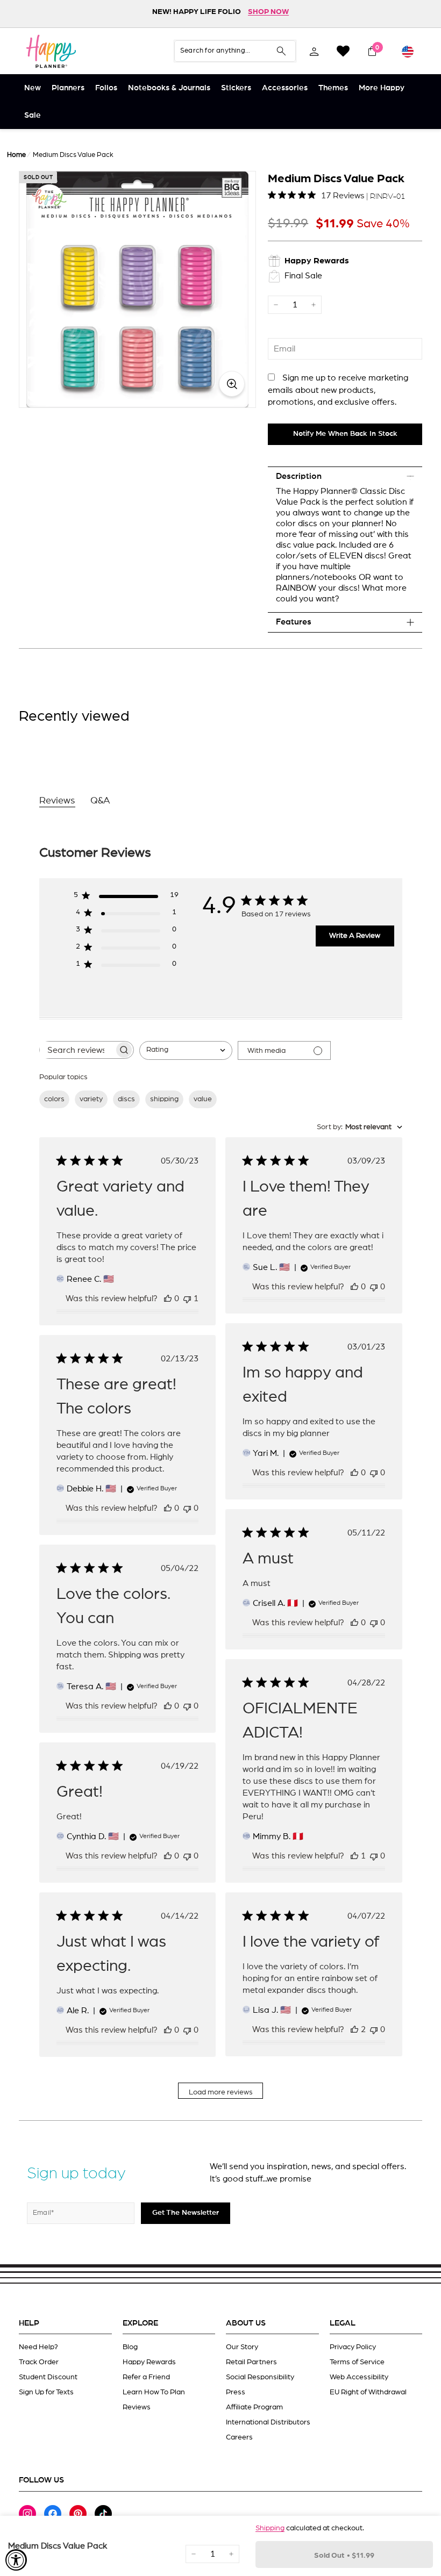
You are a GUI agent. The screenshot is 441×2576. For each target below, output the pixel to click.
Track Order (39, 2362)
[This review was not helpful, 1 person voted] (187, 1298)
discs (126, 1099)
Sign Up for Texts (46, 2392)
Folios (106, 88)
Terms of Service (357, 2362)
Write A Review (355, 936)
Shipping (270, 2528)
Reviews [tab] (57, 801)
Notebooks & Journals (169, 88)
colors (54, 1099)
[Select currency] (408, 51)
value (203, 1099)
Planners (68, 88)
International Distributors (268, 2422)
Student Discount (48, 2377)
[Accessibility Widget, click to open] (16, 2560)
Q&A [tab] (100, 801)
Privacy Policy (353, 2347)
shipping (164, 1099)
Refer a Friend (146, 2377)
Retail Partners (251, 2362)
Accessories (285, 88)
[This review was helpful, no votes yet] (168, 1298)
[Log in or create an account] (314, 51)
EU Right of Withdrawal (368, 2392)
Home (16, 155)
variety (91, 1099)
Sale (33, 115)
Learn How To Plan (154, 2392)
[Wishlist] (343, 51)
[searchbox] (77, 1050)
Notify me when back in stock (345, 434)
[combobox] (186, 1050)
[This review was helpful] (354, 2029)
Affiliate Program (254, 2407)
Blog (130, 2347)
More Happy (382, 88)
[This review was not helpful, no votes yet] (374, 1287)
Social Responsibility (260, 2377)
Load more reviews (221, 2092)
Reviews (137, 2407)
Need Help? (38, 2347)
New (33, 88)
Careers (239, 2437)
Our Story (242, 2347)
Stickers (236, 88)
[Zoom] (137, 289)
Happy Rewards (149, 2362)
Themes (333, 88)
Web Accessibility (359, 2377)
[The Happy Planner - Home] (51, 51)
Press (236, 2392)
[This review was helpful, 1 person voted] (354, 1856)
